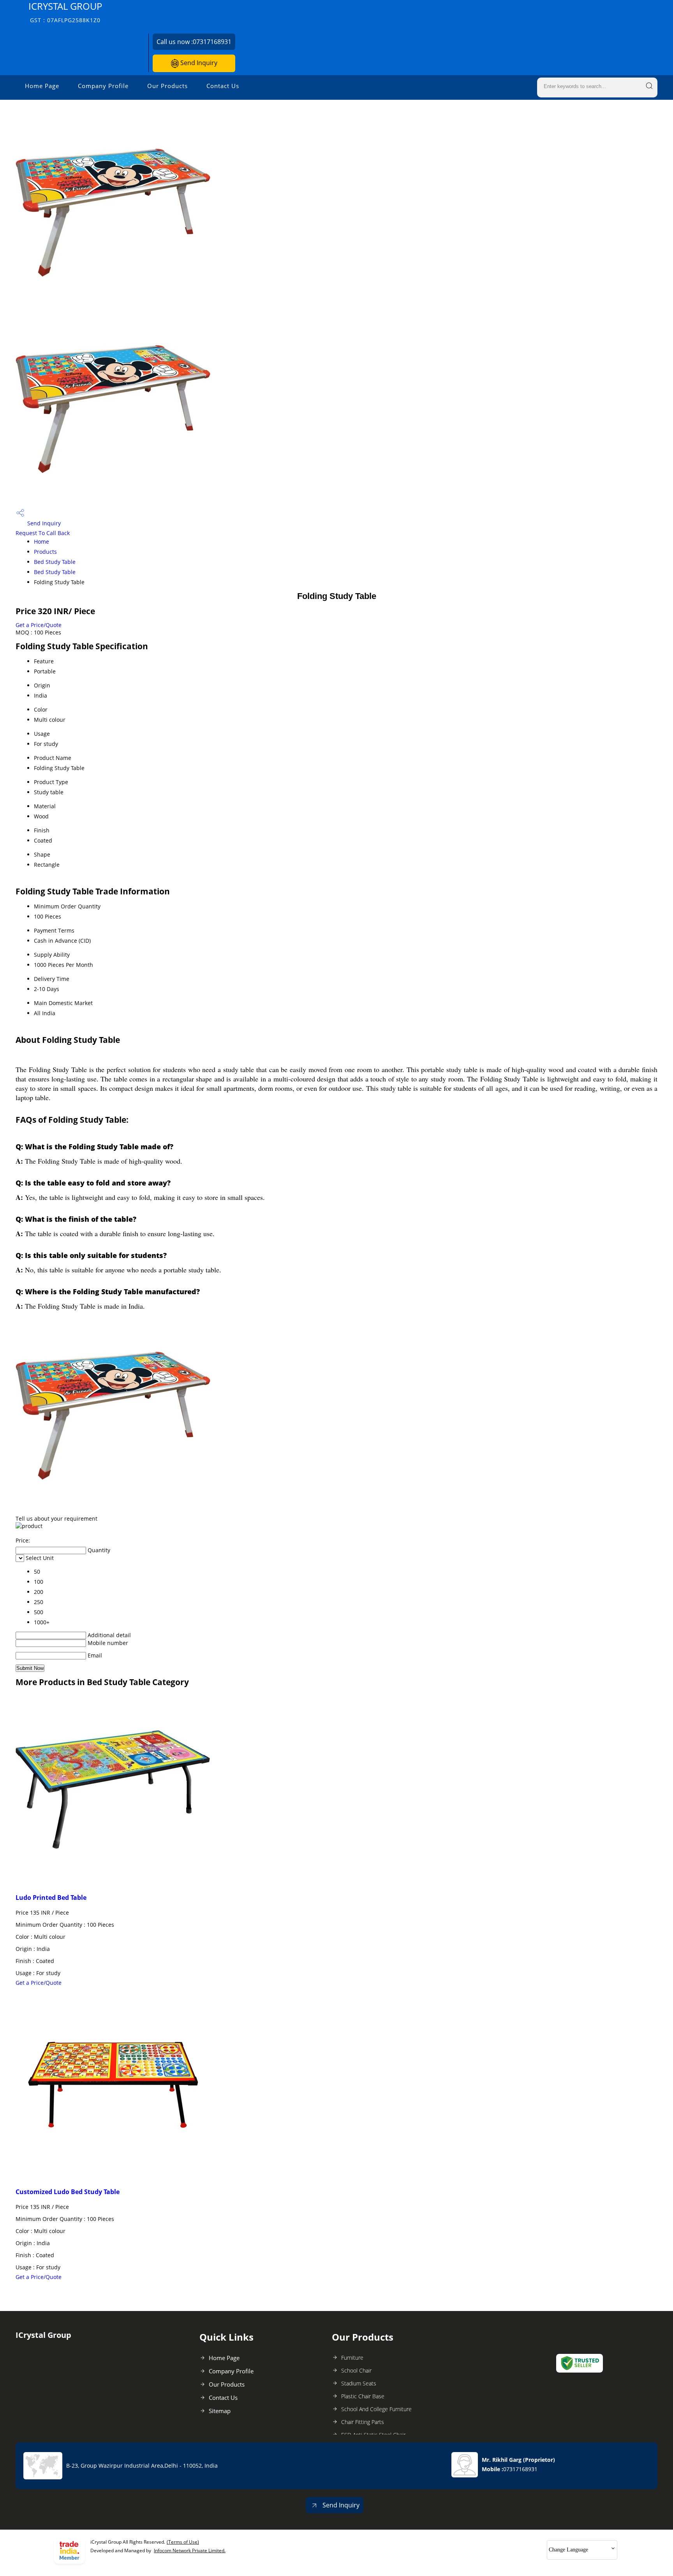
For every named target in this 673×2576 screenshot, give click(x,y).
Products (45, 552)
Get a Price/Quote (39, 625)
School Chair (356, 2370)
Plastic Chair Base (363, 2396)
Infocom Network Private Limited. (190, 2550)
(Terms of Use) (183, 2542)
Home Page (42, 86)
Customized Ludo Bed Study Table (68, 2192)
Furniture (352, 2358)
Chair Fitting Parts (363, 2422)
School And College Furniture (376, 2409)
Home (41, 542)
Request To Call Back (43, 533)
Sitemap (220, 2411)
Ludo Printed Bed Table (51, 1898)
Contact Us (223, 86)
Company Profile (103, 86)
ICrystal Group (65, 12)
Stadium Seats (359, 2383)
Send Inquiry (198, 63)
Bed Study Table (55, 562)
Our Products (167, 86)
